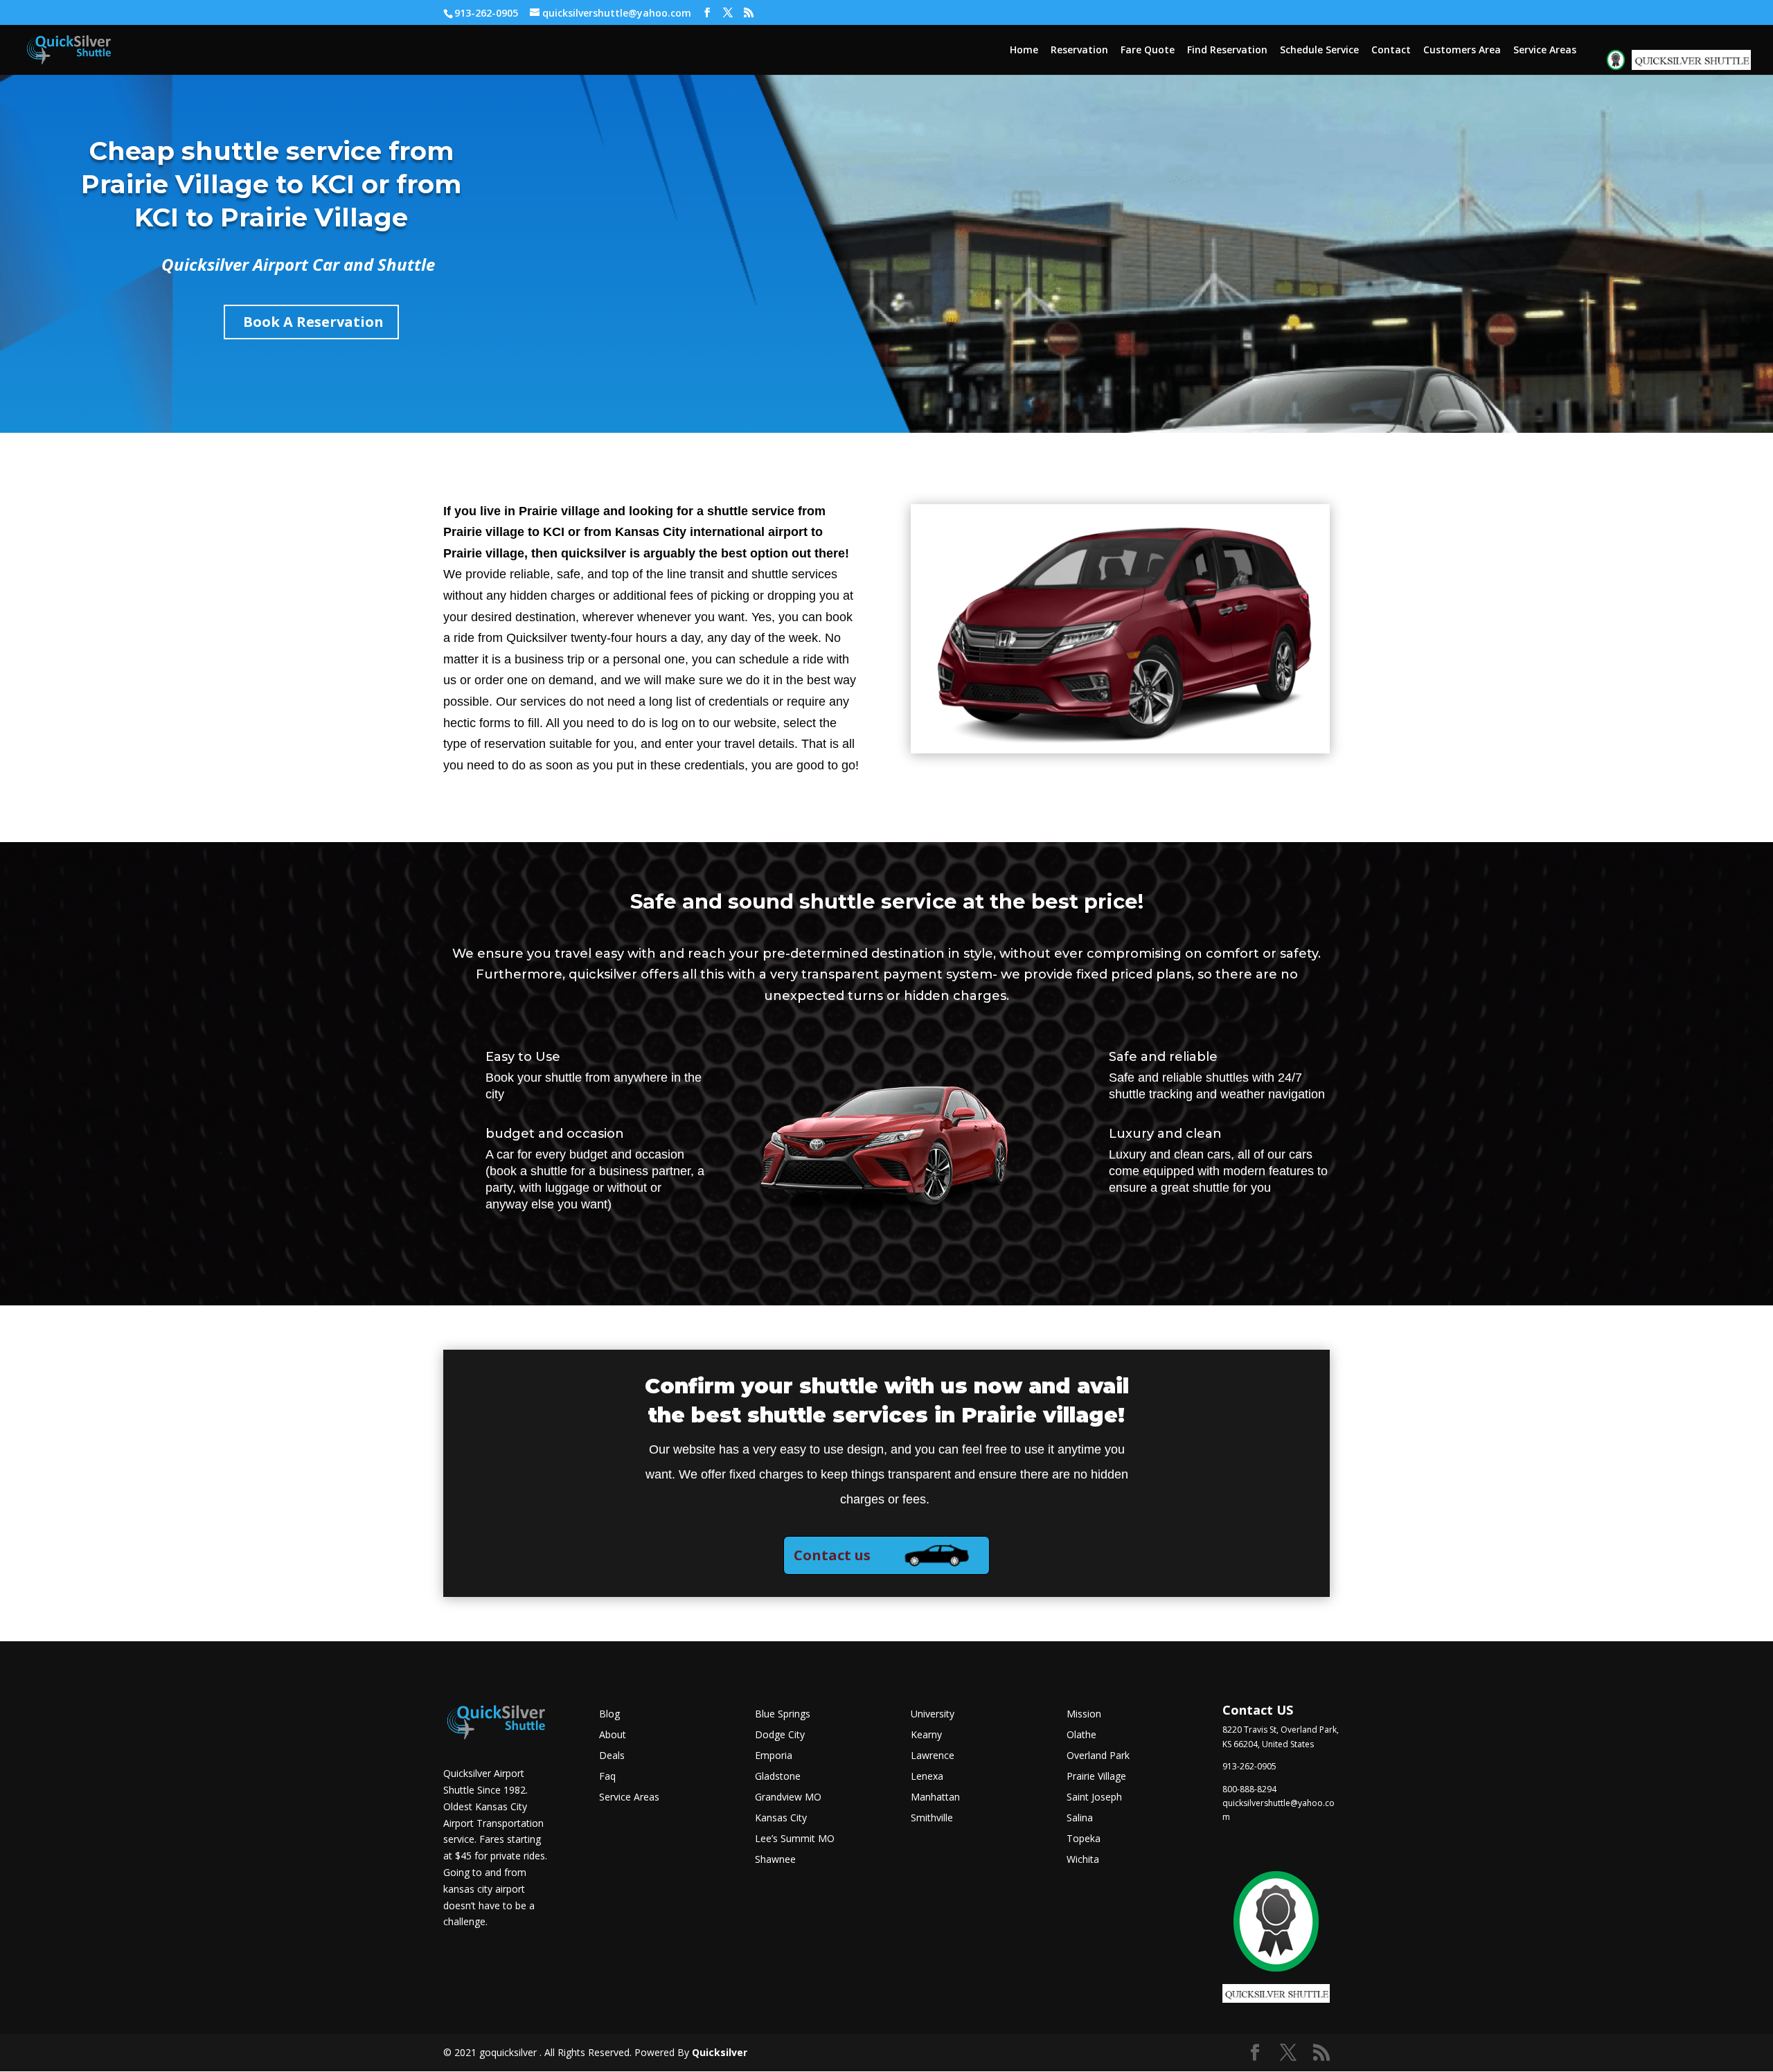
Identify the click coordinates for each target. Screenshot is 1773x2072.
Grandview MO (788, 1798)
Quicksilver (720, 2052)
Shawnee (775, 1860)
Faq (607, 1777)
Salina (1080, 1819)
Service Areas (1545, 51)
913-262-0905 (486, 13)
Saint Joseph (1094, 1798)
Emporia (774, 1756)
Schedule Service (1319, 51)
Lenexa (927, 1777)
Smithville (932, 1819)
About (613, 1735)
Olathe (1081, 1735)
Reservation (1079, 51)
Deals (612, 1756)
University (933, 1715)
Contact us (832, 1555)
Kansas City (781, 1819)
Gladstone (778, 1777)
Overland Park (1098, 1756)
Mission (1084, 1715)
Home (1024, 51)
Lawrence (933, 1756)
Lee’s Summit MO (795, 1839)
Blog (609, 1715)
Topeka (1084, 1839)
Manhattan (935, 1798)
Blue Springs (783, 1715)
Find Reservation (1227, 51)
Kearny (926, 1735)
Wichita (1083, 1860)
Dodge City (780, 1735)
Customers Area (1462, 51)
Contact (1391, 51)
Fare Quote (1148, 51)
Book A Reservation (313, 322)
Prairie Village (1096, 1777)
